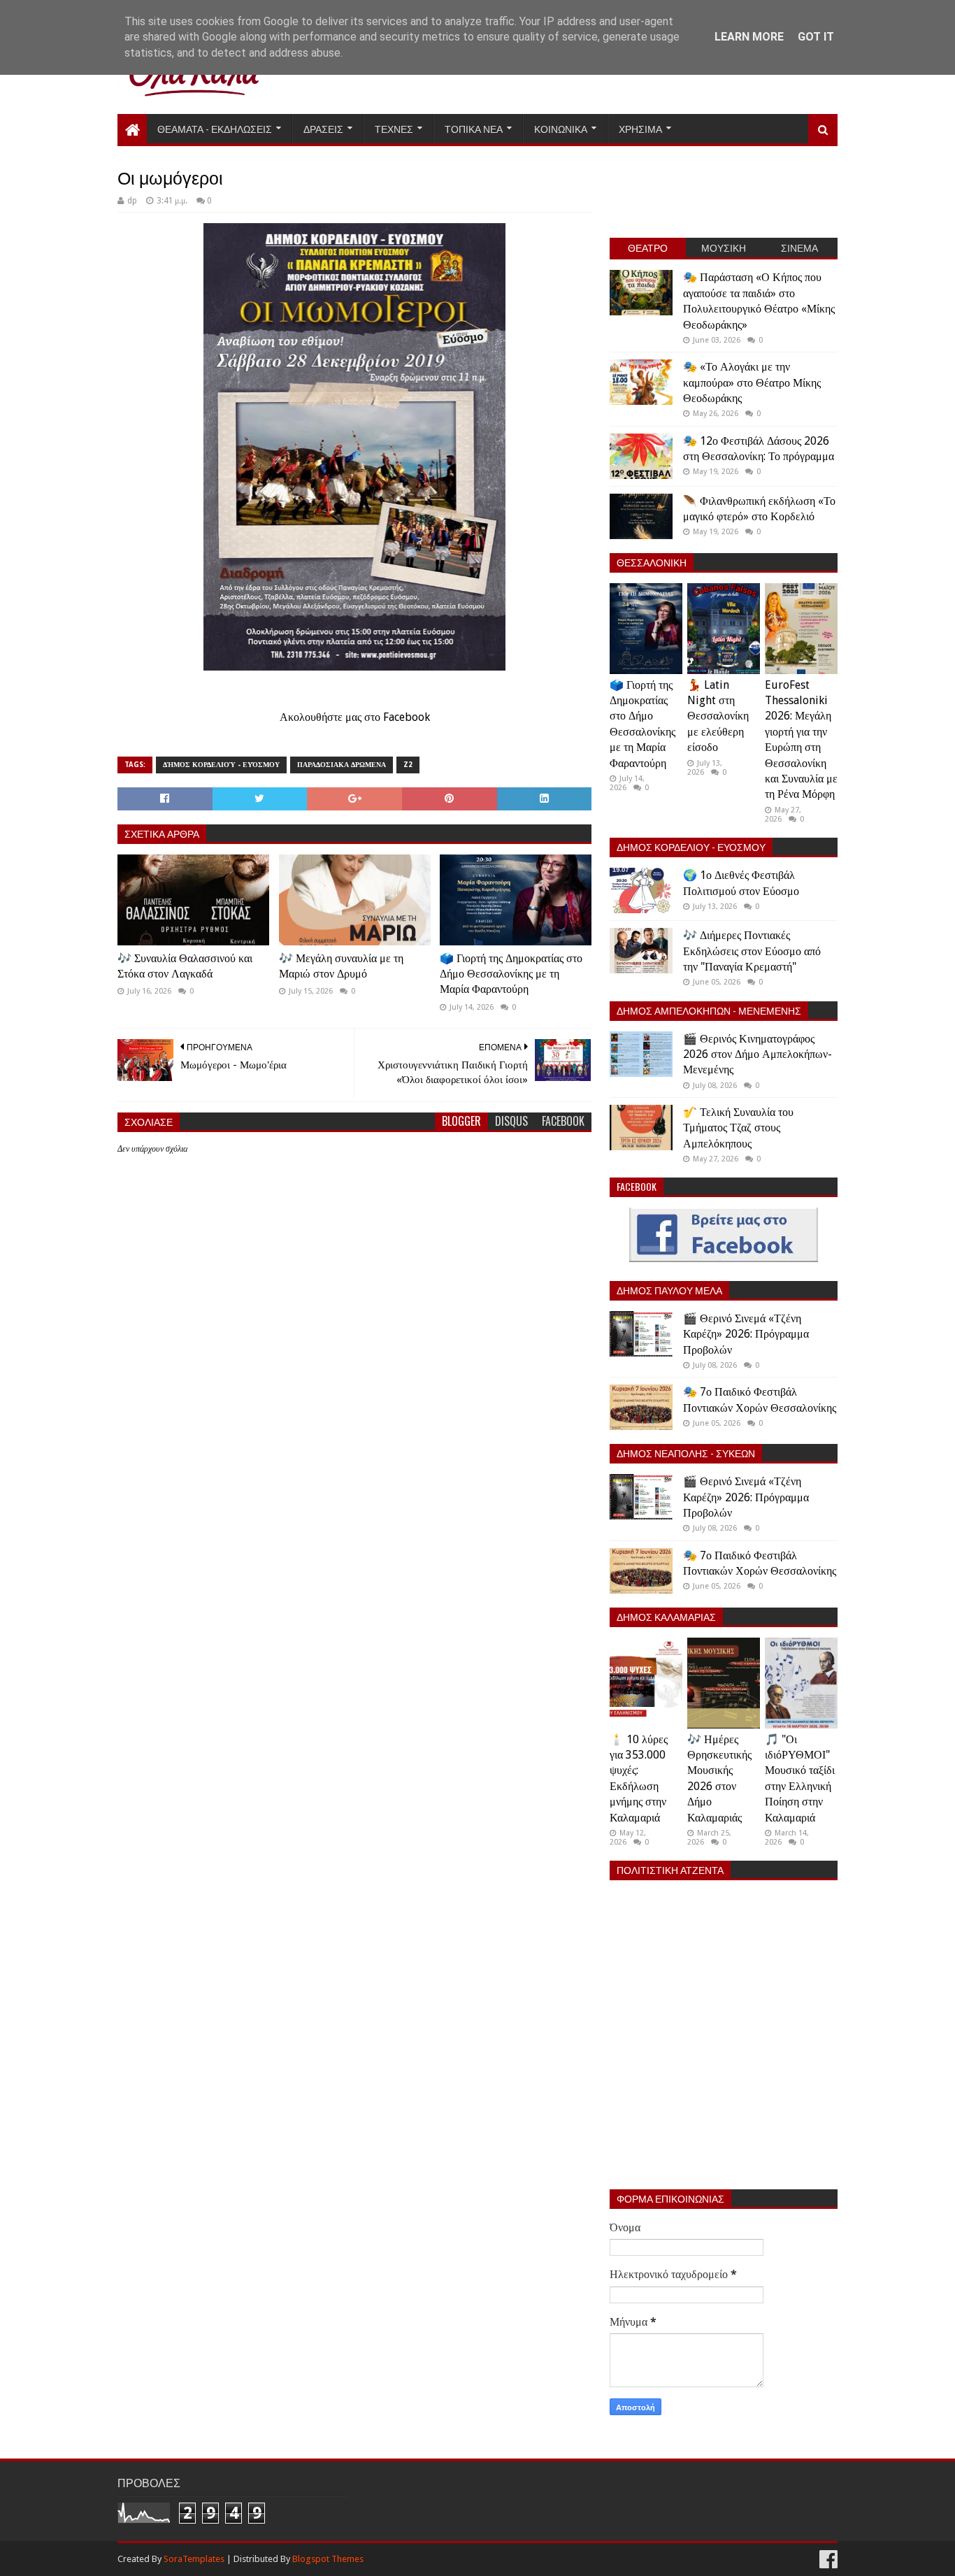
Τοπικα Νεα (474, 128)
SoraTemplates (194, 2559)
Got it (816, 37)
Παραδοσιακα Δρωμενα (342, 765)
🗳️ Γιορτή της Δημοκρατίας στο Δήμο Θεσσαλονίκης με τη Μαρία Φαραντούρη (511, 974)
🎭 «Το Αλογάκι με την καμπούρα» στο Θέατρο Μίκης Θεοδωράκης (752, 382)
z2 (408, 765)
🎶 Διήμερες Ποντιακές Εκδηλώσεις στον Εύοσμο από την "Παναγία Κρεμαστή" (752, 951)
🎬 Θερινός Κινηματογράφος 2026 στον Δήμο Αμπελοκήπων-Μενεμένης (757, 1054)
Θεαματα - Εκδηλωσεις (215, 128)
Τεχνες (394, 128)
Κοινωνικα (561, 128)
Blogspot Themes (328, 2559)
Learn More (749, 37)
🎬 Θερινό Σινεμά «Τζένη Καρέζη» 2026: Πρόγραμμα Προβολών (746, 1334)
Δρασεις (323, 128)
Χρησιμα (640, 128)
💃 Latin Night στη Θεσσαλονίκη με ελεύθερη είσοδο (718, 716)
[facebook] (827, 2560)
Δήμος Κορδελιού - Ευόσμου (221, 765)
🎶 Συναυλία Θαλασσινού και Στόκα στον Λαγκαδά (185, 966)
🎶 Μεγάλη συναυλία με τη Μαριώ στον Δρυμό (341, 966)
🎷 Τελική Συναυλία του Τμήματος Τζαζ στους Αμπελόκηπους (738, 1128)
